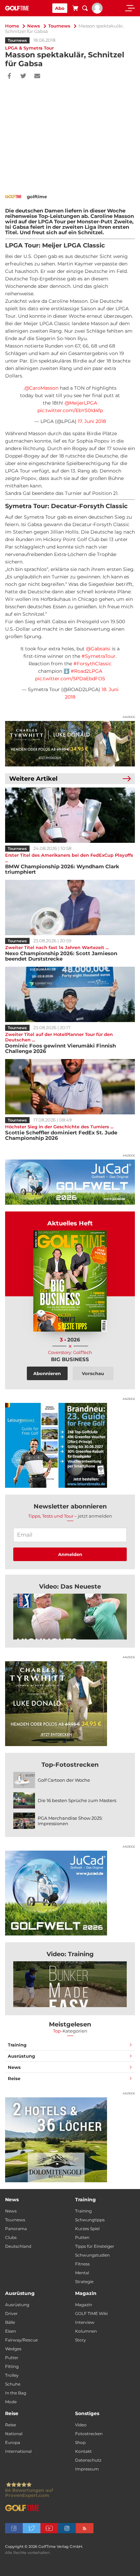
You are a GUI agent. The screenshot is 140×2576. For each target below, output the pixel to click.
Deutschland (18, 2246)
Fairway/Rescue (21, 2340)
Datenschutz (88, 2460)
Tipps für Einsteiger (95, 2246)
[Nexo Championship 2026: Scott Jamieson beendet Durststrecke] (70, 907)
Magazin (84, 2305)
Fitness (82, 2264)
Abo (60, 8)
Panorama (16, 2229)
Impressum (87, 2469)
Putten (82, 2237)
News (34, 26)
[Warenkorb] (75, 9)
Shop (80, 2442)
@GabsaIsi (98, 649)
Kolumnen (86, 2331)
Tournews (59, 26)
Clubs (11, 2237)
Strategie (84, 2282)
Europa (13, 2442)
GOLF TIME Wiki (91, 2313)
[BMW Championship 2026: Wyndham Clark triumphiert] (70, 815)
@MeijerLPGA (81, 403)
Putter (12, 2358)
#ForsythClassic (92, 664)
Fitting (12, 2366)
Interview (85, 2322)
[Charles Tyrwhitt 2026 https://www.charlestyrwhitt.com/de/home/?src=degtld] (70, 744)
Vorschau (93, 1373)
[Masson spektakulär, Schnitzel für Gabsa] (70, 1617)
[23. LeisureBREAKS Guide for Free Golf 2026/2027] (70, 1445)
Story (81, 2340)
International (18, 2451)
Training (17, 2045)
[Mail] (37, 76)
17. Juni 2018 (92, 421)
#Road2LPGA (86, 671)
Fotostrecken (89, 2434)
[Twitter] (23, 76)
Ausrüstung (21, 2056)
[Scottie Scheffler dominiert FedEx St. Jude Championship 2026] (70, 1087)
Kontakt (83, 2451)
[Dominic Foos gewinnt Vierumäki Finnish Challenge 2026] (70, 994)
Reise (14, 2078)
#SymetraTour (99, 656)
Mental (82, 2273)
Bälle (10, 2322)
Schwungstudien (92, 2255)
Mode (11, 2402)
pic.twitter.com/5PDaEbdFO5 (70, 679)
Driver (11, 2313)
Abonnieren (47, 1373)
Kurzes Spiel (87, 2229)
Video (81, 2425)
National (14, 2434)
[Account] (97, 12)
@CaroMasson (41, 388)
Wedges (13, 2349)
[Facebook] (9, 76)
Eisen (11, 2331)
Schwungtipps (90, 2220)
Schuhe (13, 2384)
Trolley (12, 2375)
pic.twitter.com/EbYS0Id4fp (70, 410)
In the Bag (16, 2393)
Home (12, 26)
